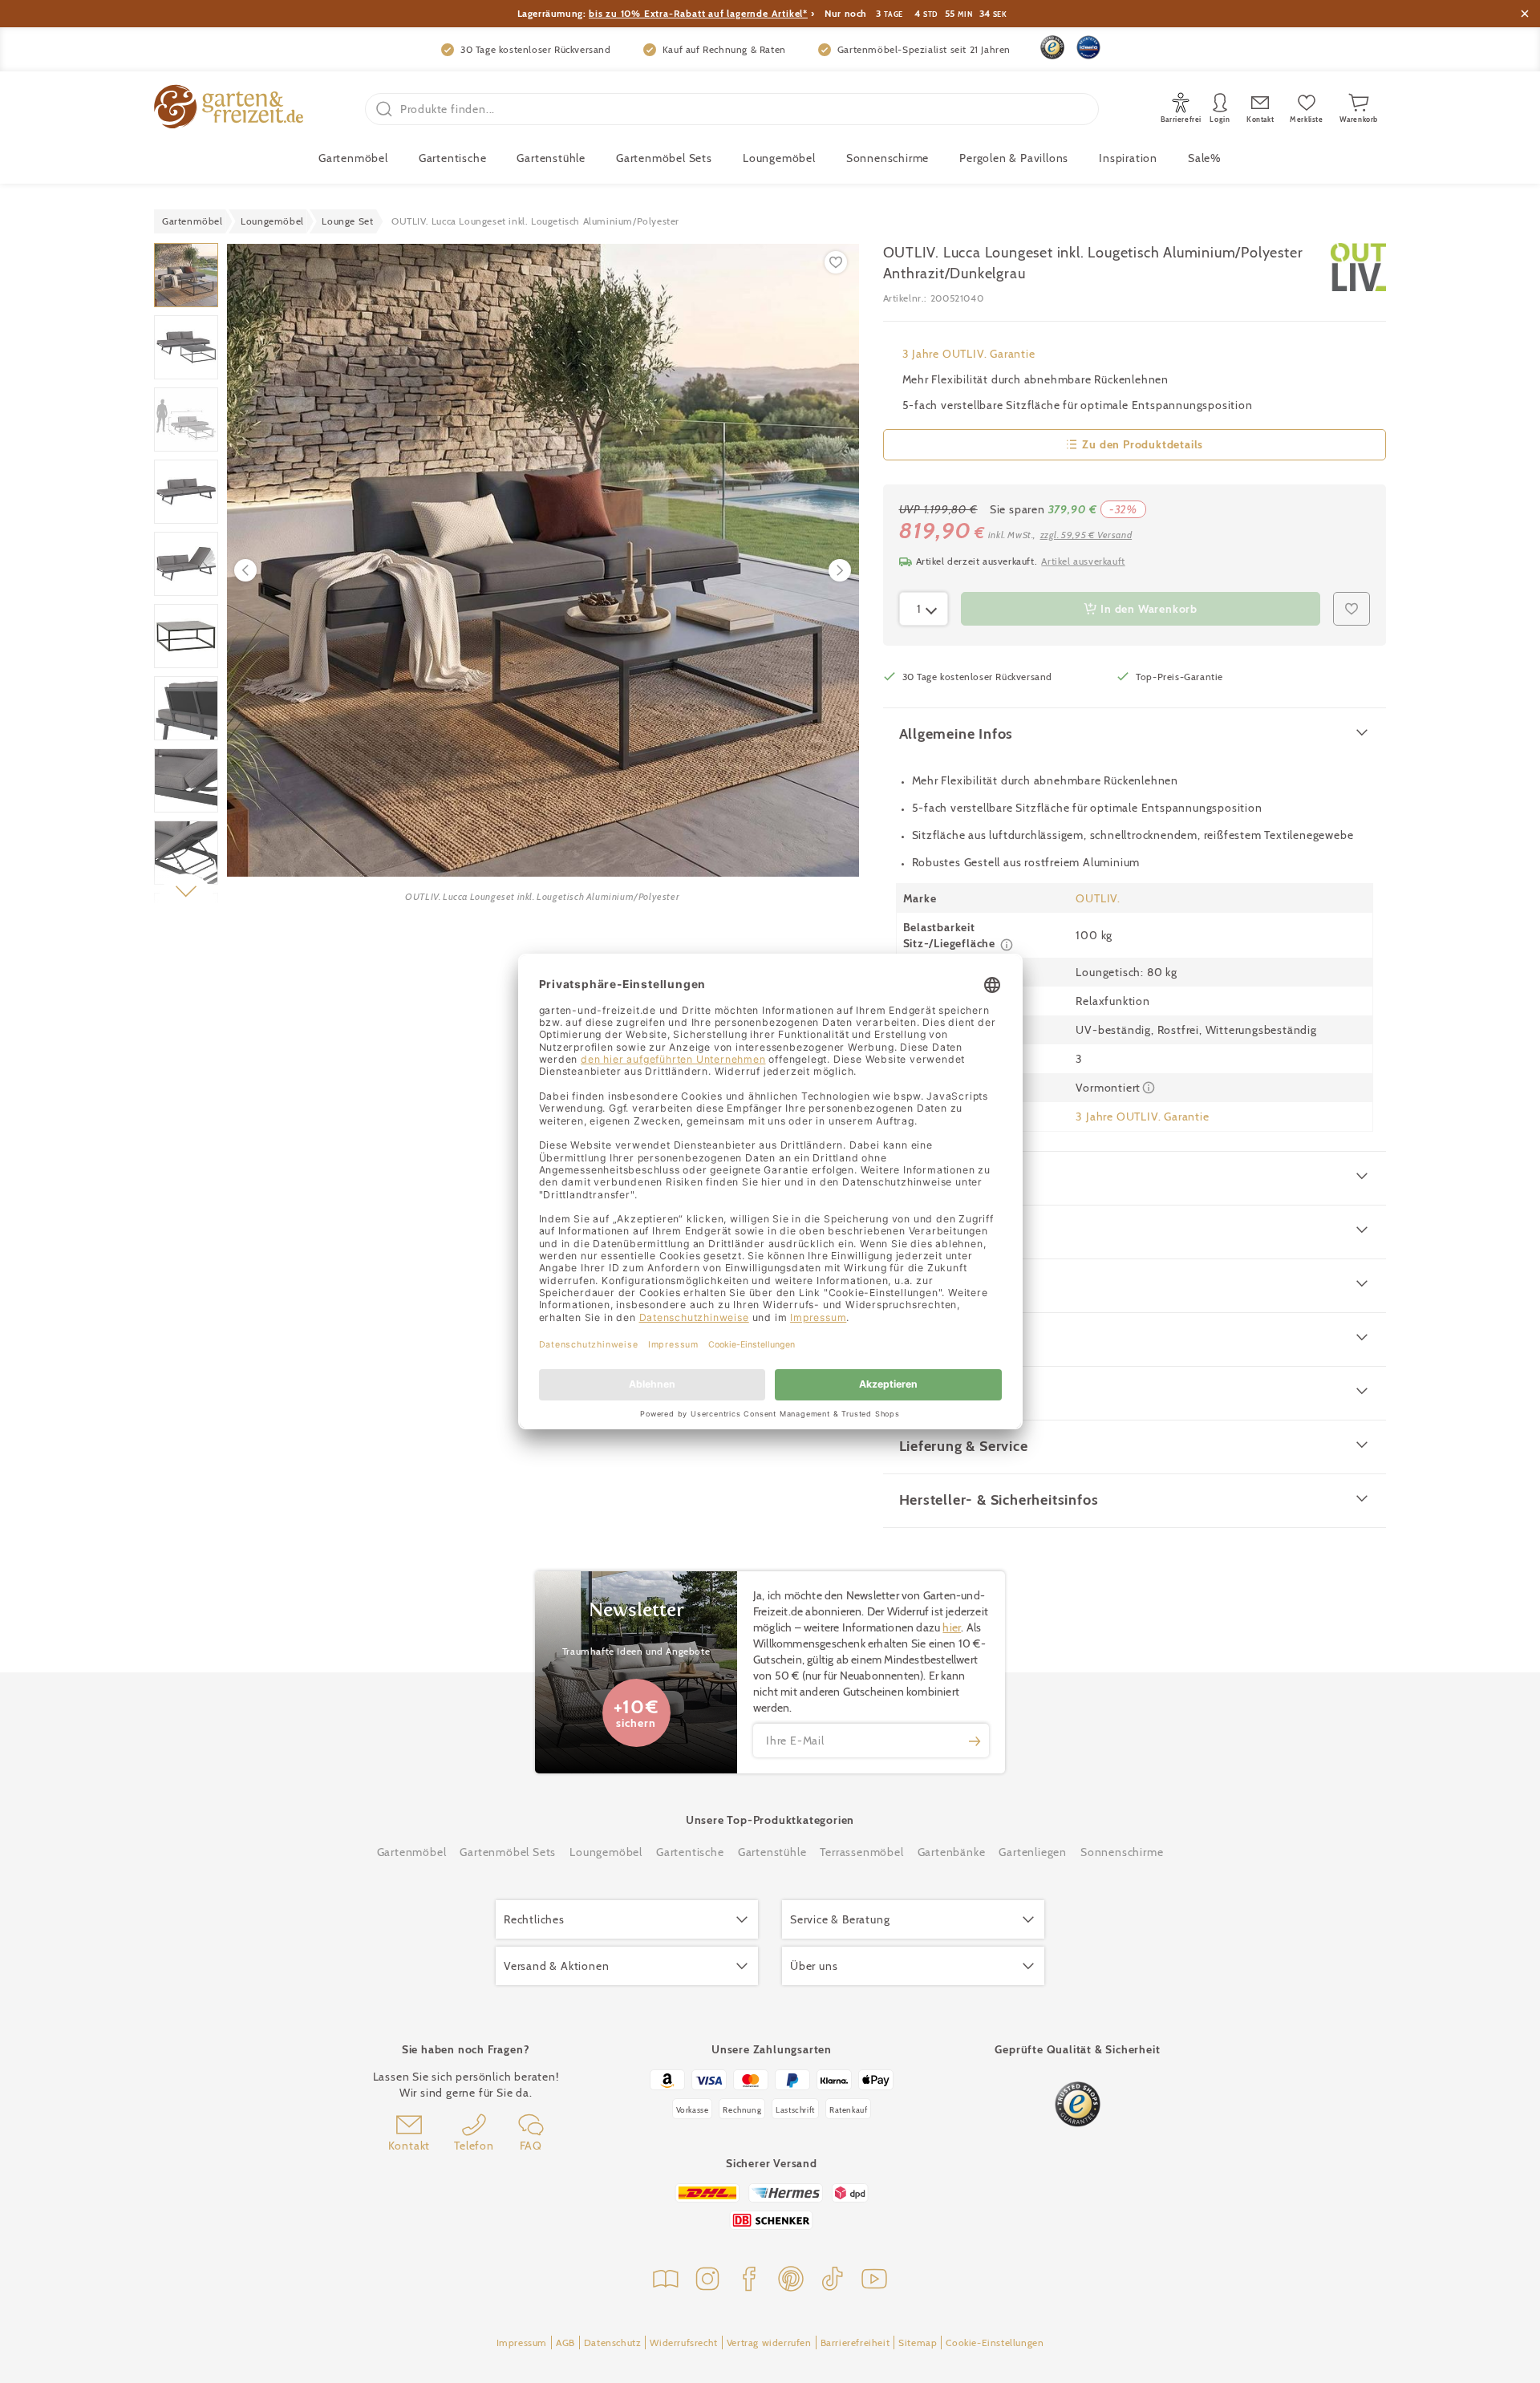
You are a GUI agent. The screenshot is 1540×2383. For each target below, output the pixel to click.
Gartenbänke (952, 1852)
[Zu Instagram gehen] (707, 2281)
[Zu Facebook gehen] (749, 2281)
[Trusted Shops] (1052, 47)
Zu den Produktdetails (1143, 444)
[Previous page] (245, 570)
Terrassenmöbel (861, 1852)
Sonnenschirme (888, 158)
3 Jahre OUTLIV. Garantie (969, 354)
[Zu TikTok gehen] (833, 2281)
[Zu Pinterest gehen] (791, 2281)
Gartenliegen (1033, 1852)
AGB (565, 2342)
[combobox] (924, 609)
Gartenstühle (551, 158)
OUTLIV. (1098, 898)
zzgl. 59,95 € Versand (1086, 535)
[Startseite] (229, 109)
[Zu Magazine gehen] (666, 2281)
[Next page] (840, 570)
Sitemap (918, 2342)
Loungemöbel (779, 158)
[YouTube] (874, 2281)
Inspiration (1128, 158)
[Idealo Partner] (1088, 47)
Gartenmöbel (412, 1852)
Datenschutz (613, 2342)
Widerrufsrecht (683, 2342)
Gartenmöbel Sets (664, 158)
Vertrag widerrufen (769, 2342)
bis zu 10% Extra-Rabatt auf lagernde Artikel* (698, 13)
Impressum (522, 2342)
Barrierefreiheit (855, 2342)
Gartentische (453, 158)
